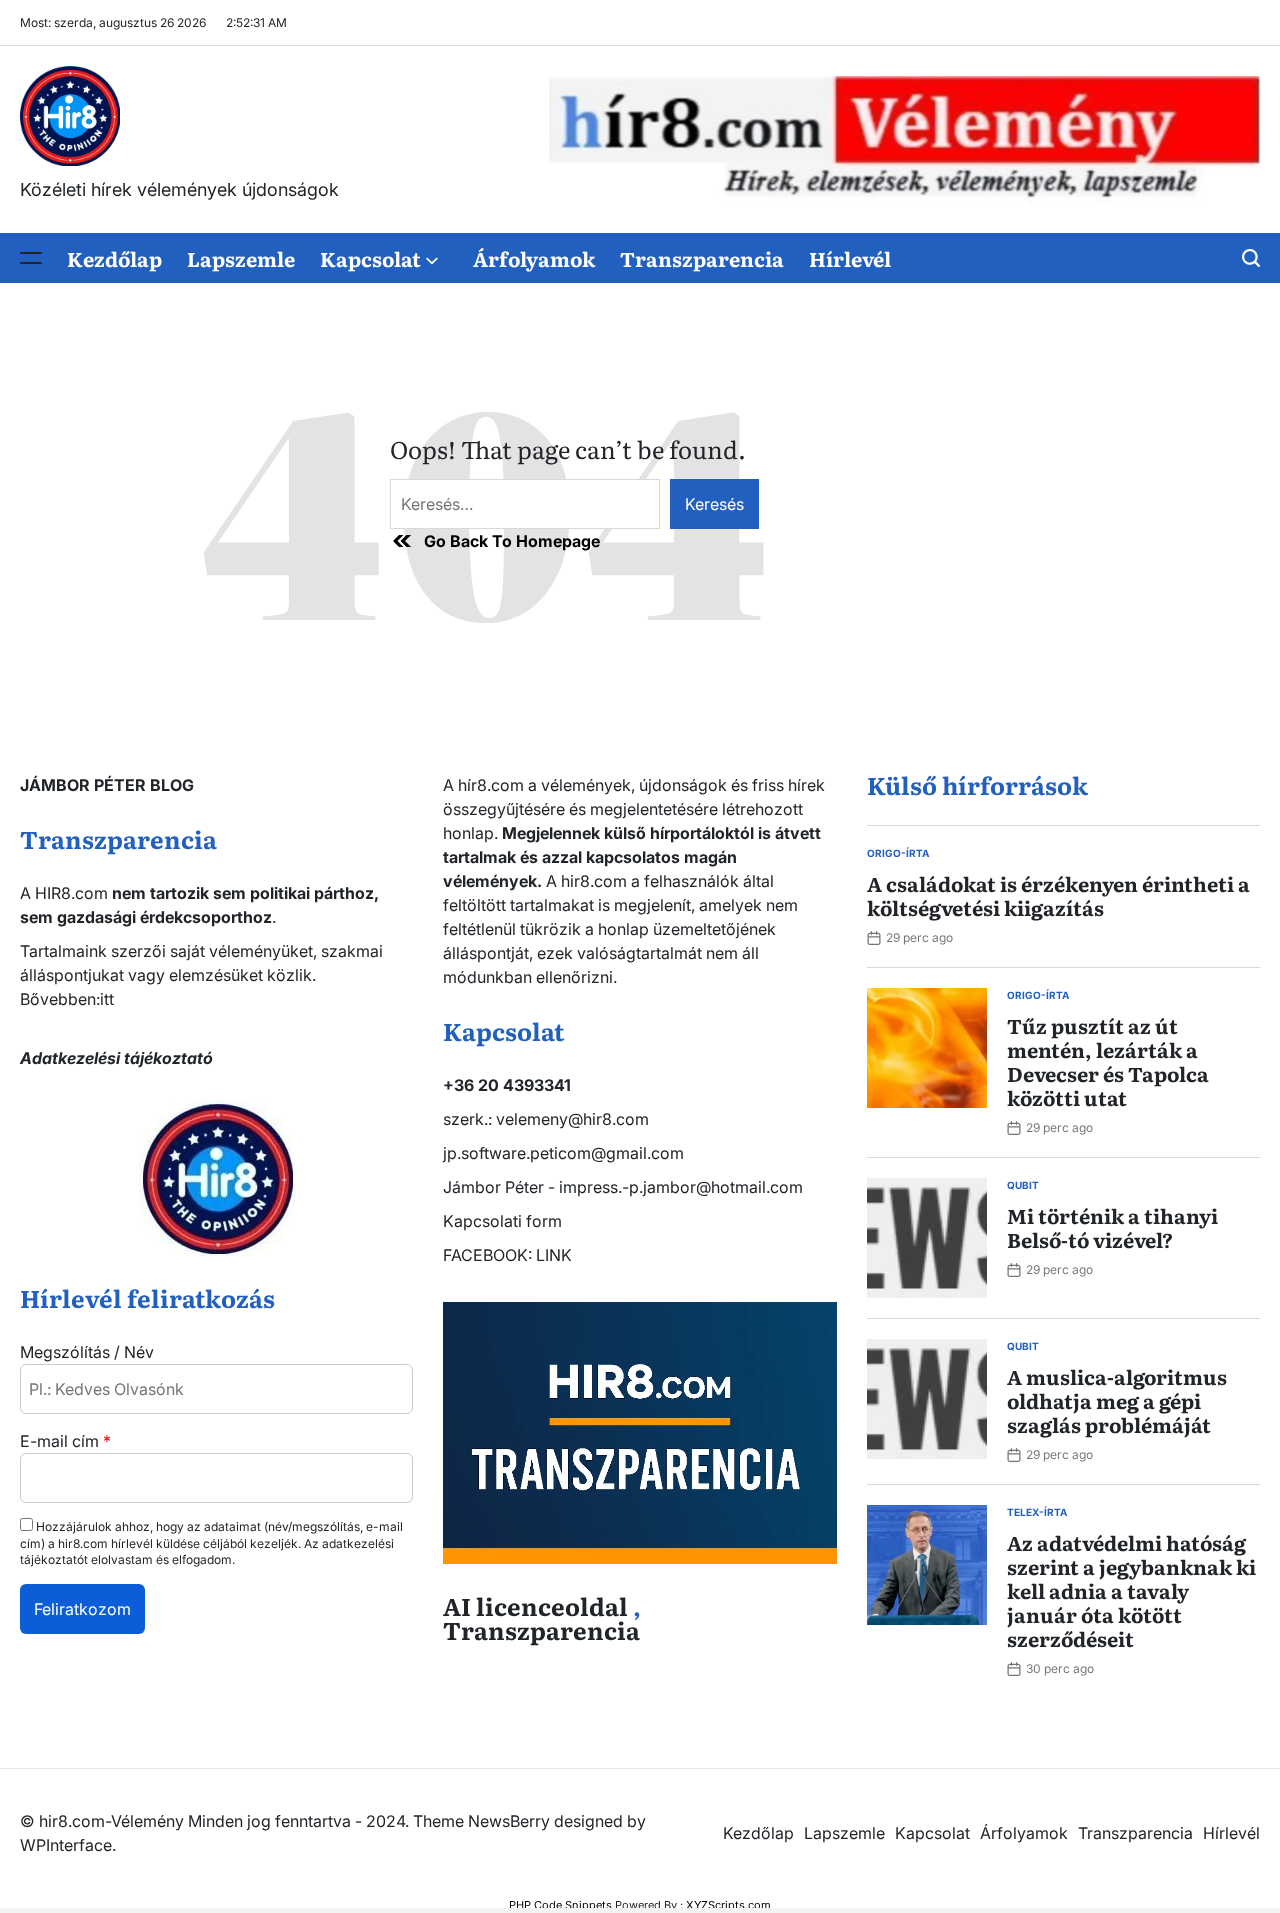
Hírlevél (850, 258)
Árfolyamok (534, 258)
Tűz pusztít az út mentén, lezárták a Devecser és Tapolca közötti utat (1108, 1061)
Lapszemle (241, 258)
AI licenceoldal (535, 1605)
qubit (1023, 1185)
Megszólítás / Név (87, 1352)
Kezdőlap (114, 258)
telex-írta (1037, 1512)
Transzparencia (702, 258)
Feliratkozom (82, 1609)
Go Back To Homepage (512, 541)
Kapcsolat (370, 258)
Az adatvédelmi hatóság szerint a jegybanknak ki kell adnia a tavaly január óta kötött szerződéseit (1131, 1590)
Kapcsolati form (502, 1221)
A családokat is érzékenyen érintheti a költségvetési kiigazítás (1058, 895)
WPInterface (66, 1845)
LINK (554, 1255)
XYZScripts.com (728, 1905)
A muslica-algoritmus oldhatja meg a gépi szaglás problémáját (1117, 1400)
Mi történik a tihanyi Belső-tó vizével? (1112, 1227)
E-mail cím (65, 1441)
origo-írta (898, 853)
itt (107, 999)
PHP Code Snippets (560, 1905)
